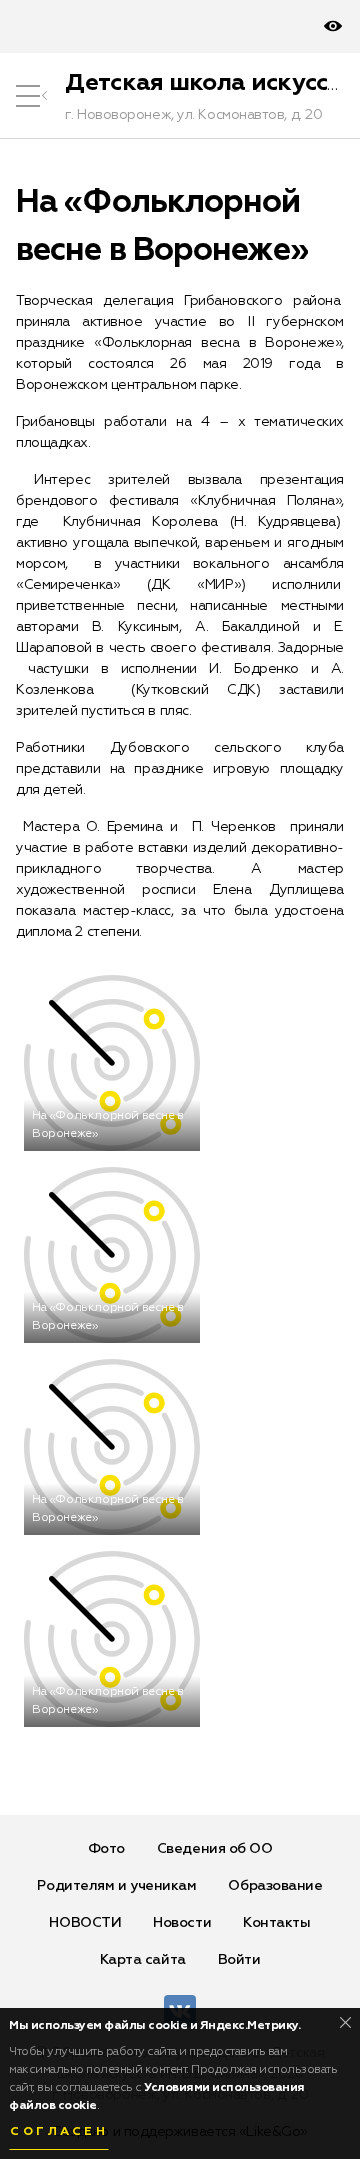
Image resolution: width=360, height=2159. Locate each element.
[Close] (345, 2022)
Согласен (59, 2132)
